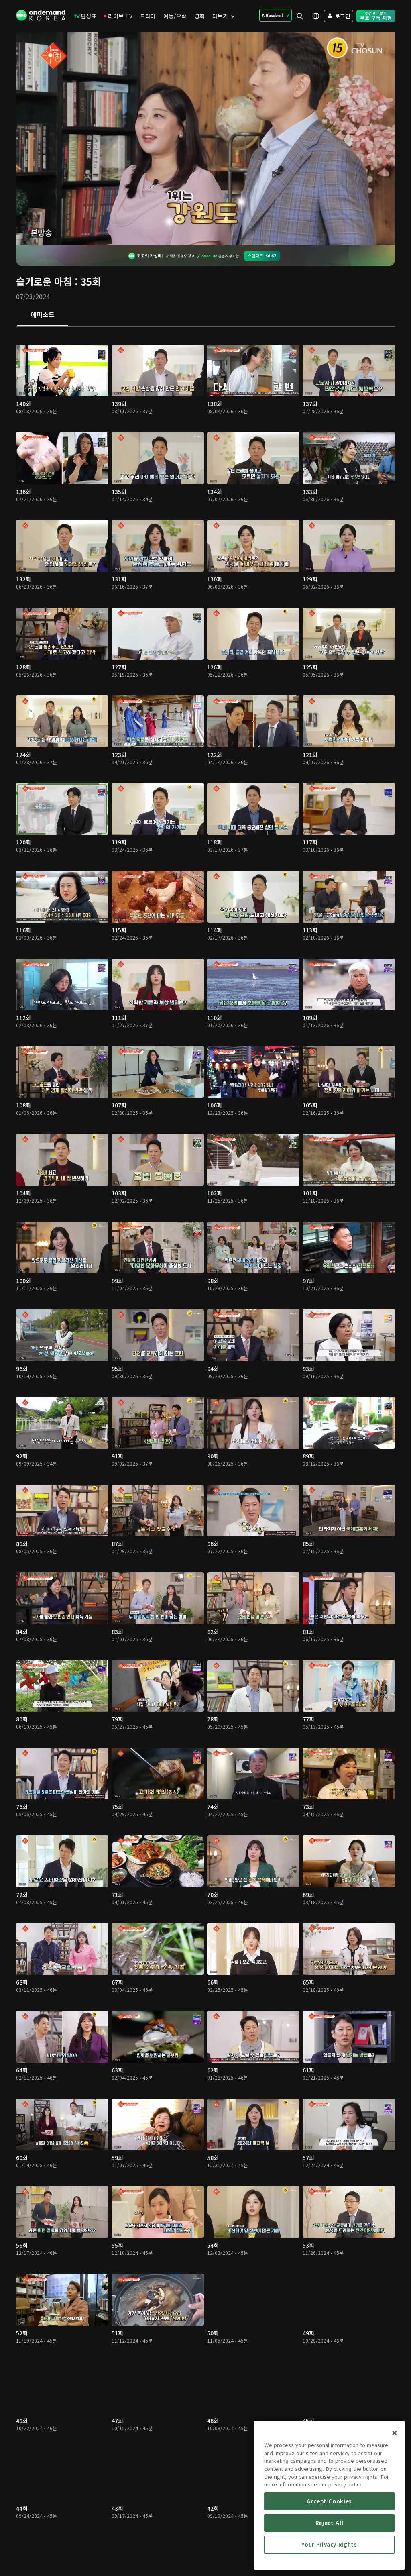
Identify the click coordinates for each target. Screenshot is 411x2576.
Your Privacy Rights (329, 2544)
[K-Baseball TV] (276, 15)
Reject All (330, 2523)
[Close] (395, 2433)
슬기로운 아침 (44, 281)
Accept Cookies (329, 2501)
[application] (205, 139)
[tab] (42, 315)
